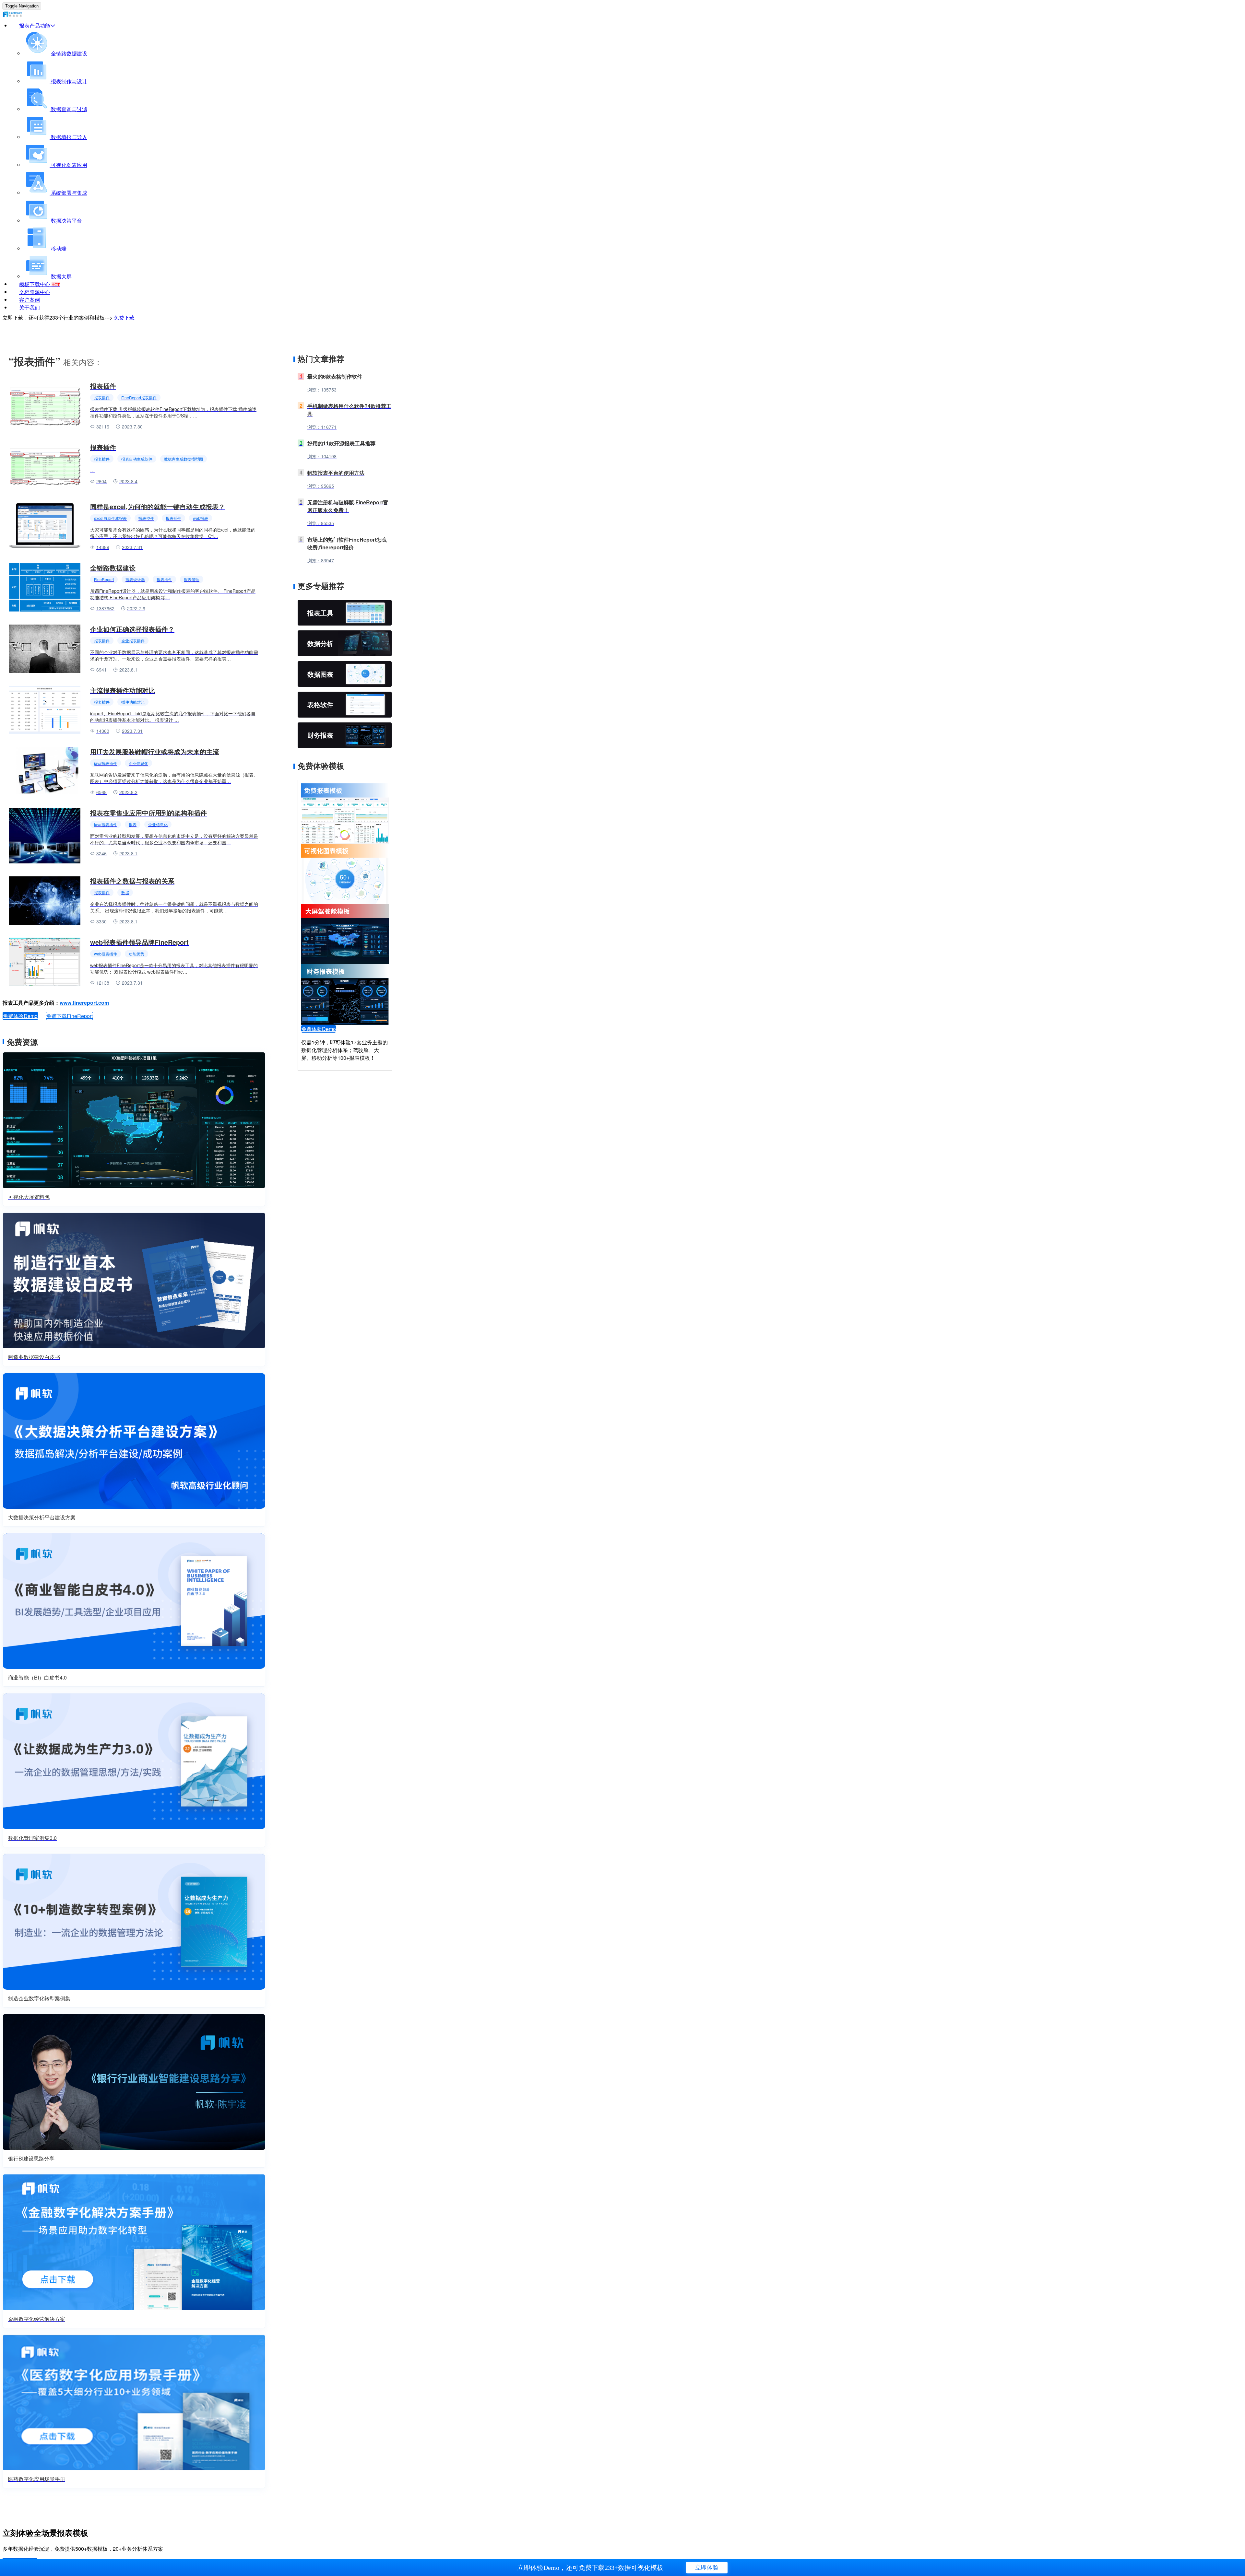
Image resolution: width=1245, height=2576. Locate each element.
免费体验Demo (20, 1016)
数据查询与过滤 (68, 109)
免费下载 (124, 317)
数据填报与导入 (68, 137)
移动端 (58, 248)
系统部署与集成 (68, 193)
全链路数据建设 (68, 53)
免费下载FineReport (69, 1016)
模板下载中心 (39, 284)
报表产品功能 (35, 25)
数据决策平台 (66, 221)
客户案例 (30, 300)
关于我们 (30, 307)
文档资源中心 (35, 292)
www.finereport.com (84, 1003)
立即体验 (707, 2568)
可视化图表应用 (68, 165)
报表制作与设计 (68, 81)
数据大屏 (61, 276)
